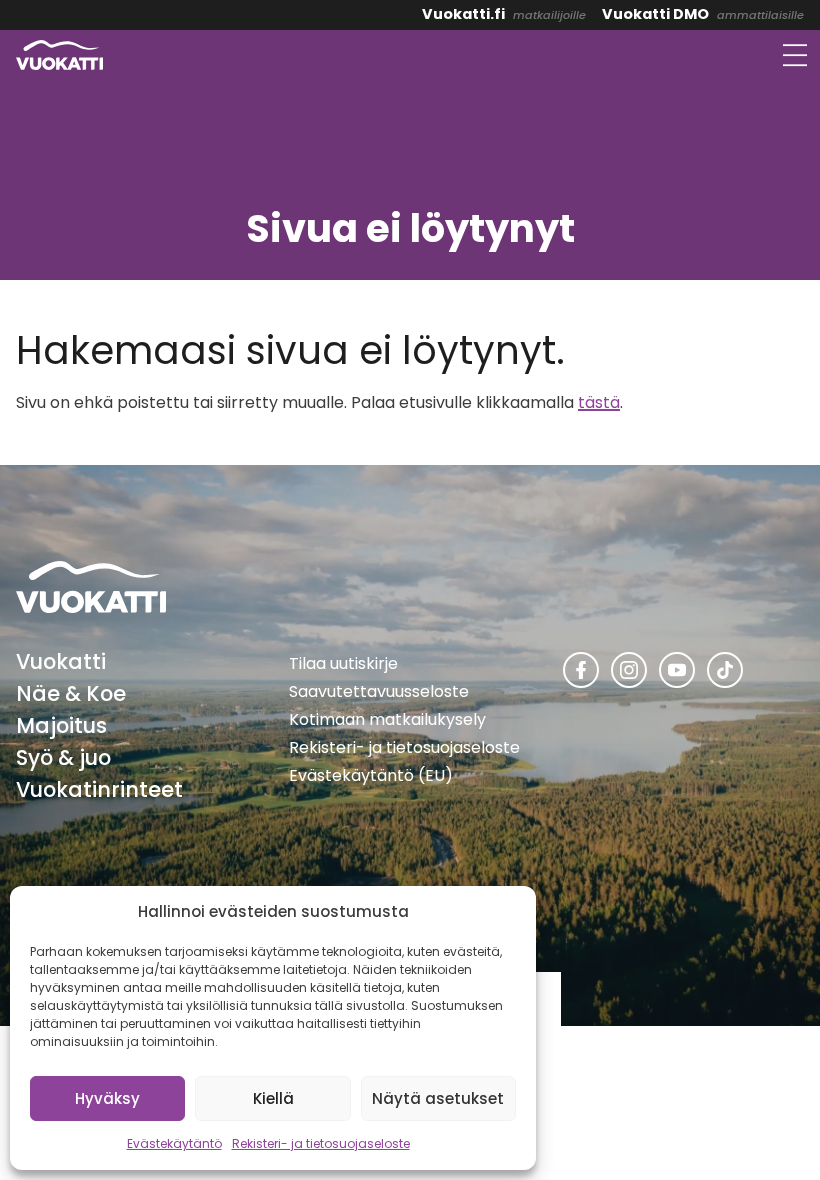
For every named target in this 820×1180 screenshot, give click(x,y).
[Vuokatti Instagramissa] (629, 670)
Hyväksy (107, 1098)
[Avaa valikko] (795, 55)
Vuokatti (61, 661)
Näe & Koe (71, 693)
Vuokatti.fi (463, 14)
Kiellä (273, 1098)
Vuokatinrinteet (99, 789)
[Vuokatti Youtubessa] (677, 670)
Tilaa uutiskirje (343, 663)
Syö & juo (63, 757)
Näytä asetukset (438, 1098)
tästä (599, 402)
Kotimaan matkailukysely (387, 719)
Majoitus (61, 725)
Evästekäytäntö (174, 1143)
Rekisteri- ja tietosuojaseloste (321, 1143)
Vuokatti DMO (655, 14)
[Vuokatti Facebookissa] (581, 670)
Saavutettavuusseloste (379, 691)
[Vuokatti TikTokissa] (725, 670)
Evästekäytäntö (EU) (371, 775)
